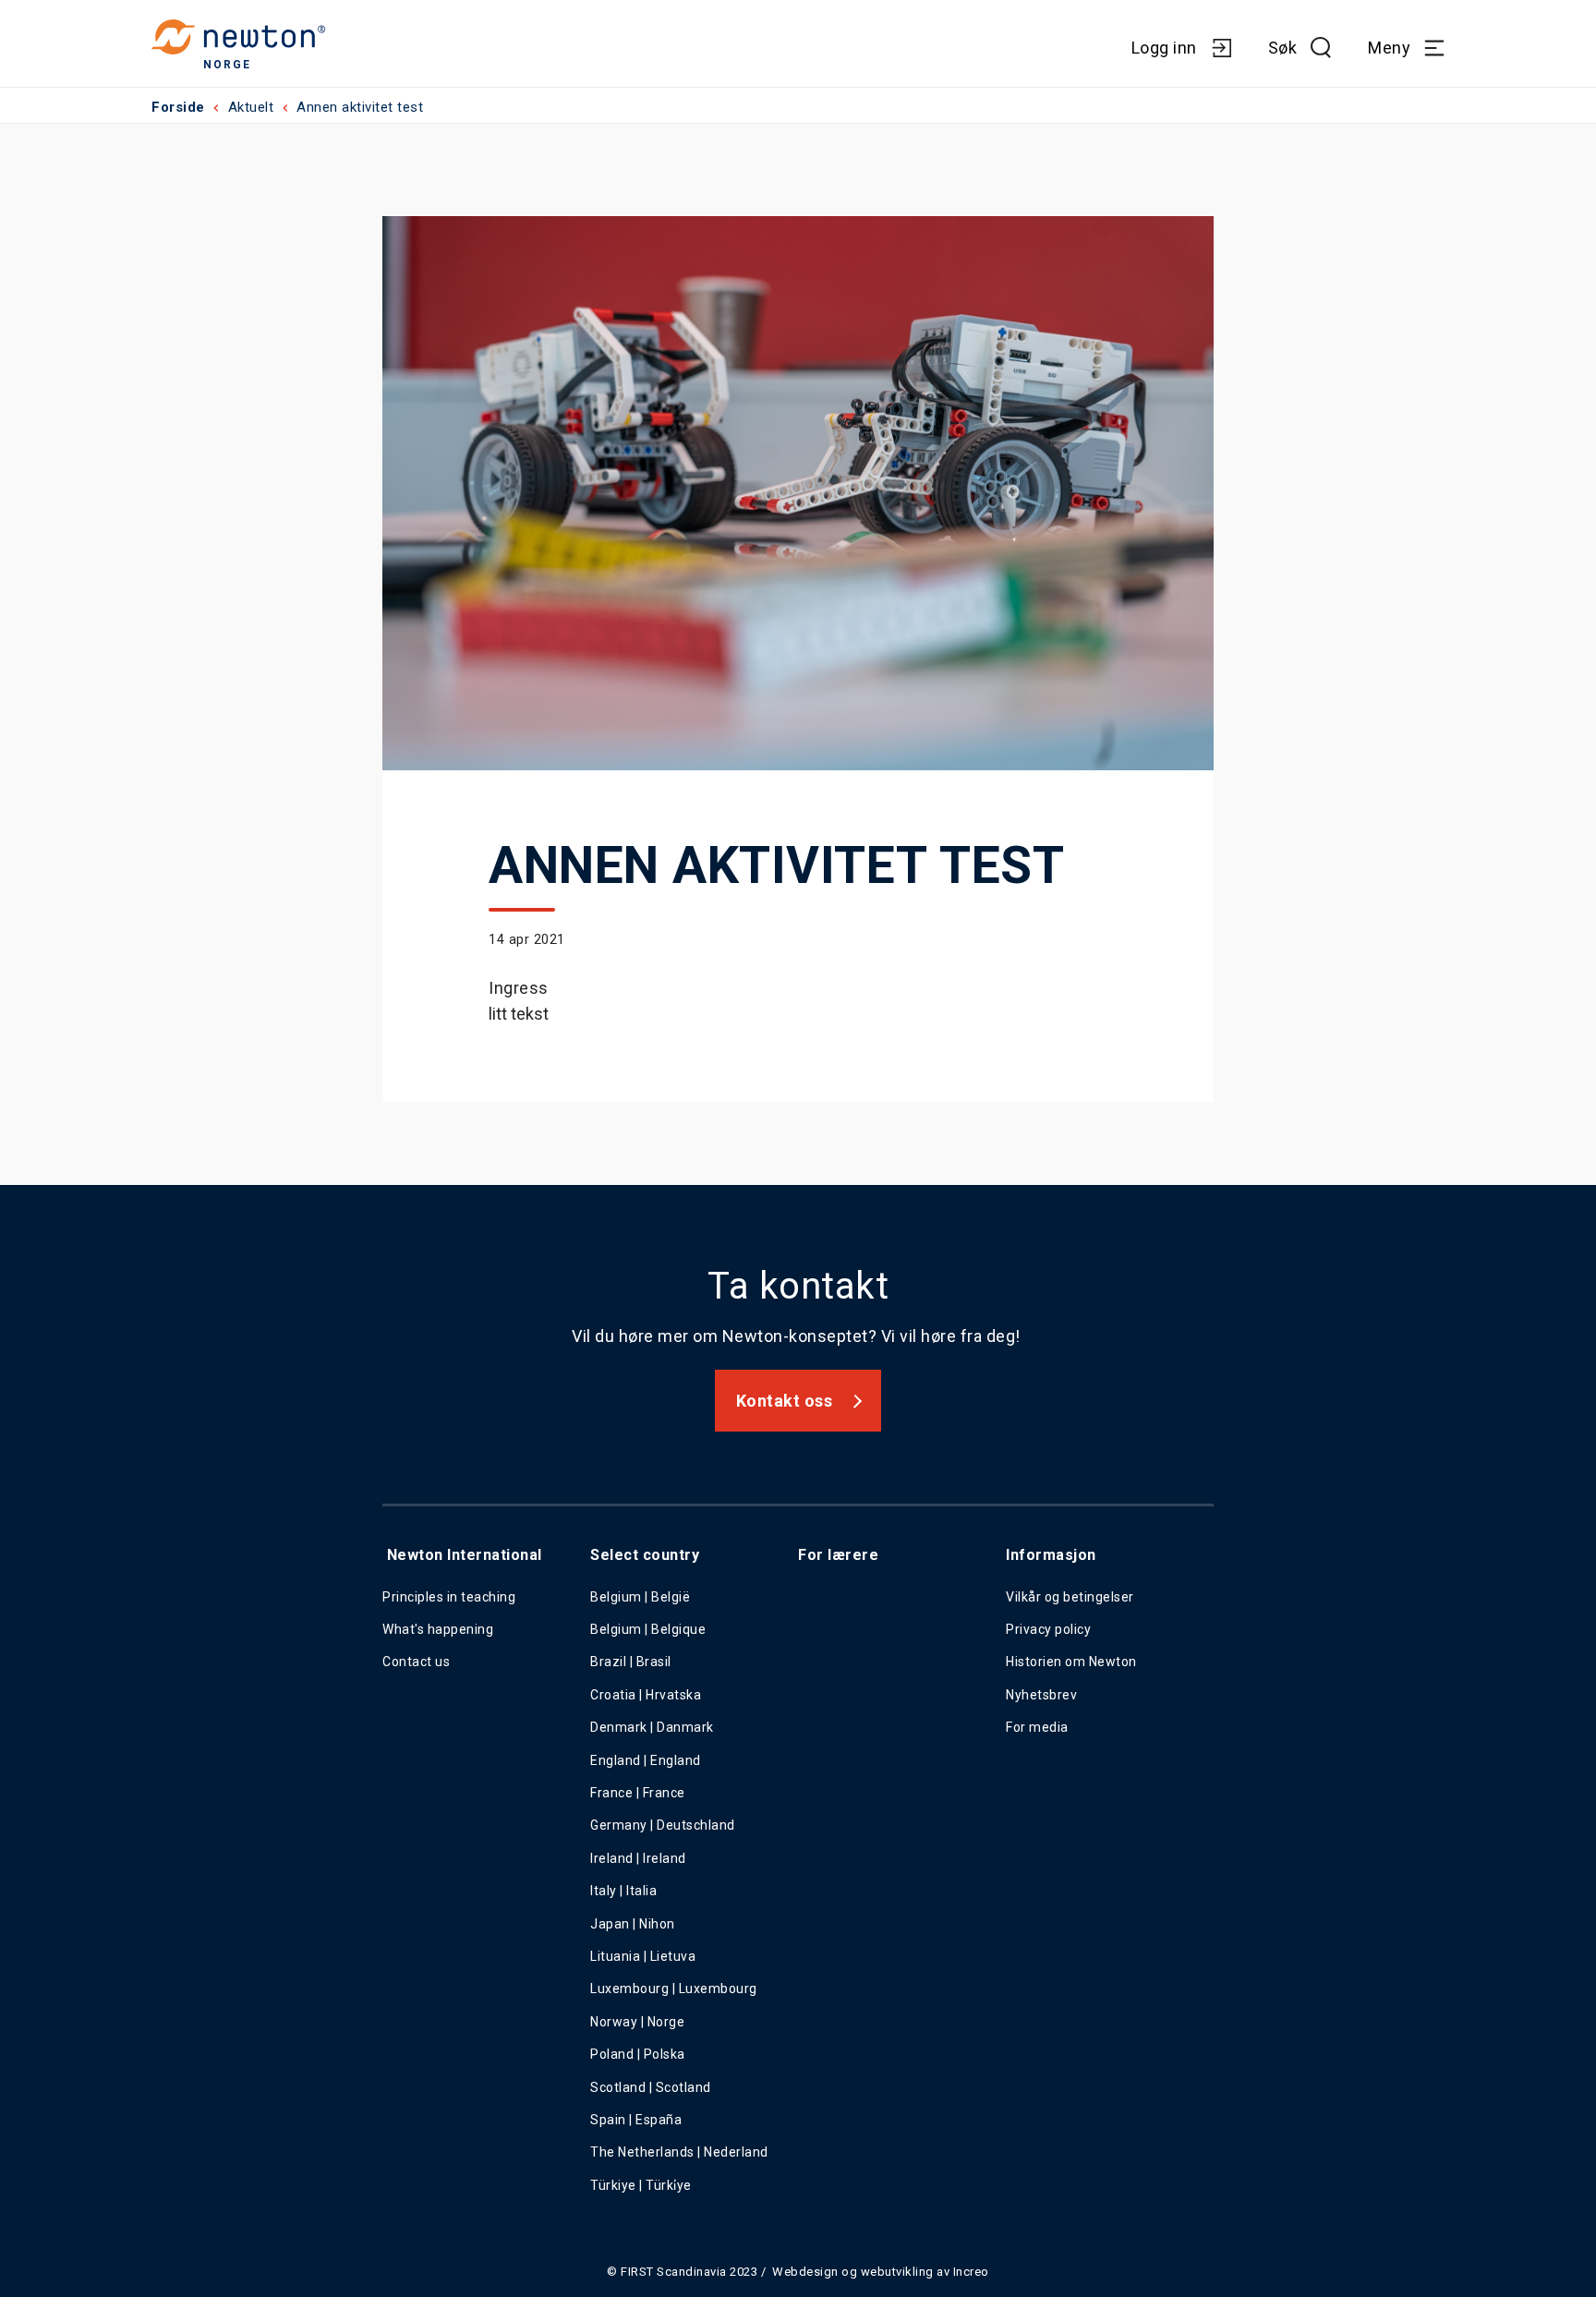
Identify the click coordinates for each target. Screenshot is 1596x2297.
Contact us (416, 1662)
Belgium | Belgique (648, 1629)
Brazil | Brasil (631, 1662)
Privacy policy (1048, 1629)
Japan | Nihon (633, 1924)
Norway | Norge (637, 2022)
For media (1037, 1727)
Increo (971, 2272)
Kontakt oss (785, 1401)
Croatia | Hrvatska (646, 1695)
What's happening (438, 1629)
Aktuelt (251, 107)
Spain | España (638, 2120)
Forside (178, 107)
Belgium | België (640, 1597)
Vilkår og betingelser (1070, 1597)
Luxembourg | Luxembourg (674, 1989)
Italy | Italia (623, 1891)
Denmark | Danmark (652, 1727)
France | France (638, 1793)
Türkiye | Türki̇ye (641, 2185)
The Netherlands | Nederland (679, 2152)
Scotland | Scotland (651, 2087)
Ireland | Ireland (638, 1858)
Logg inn (1164, 48)
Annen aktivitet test (360, 107)
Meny (1389, 48)
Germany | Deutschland (663, 1825)
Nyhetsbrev (1041, 1695)
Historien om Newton (1071, 1662)
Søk (1283, 48)
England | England (646, 1760)
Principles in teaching (449, 1597)
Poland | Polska (638, 2054)
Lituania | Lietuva (643, 1956)
